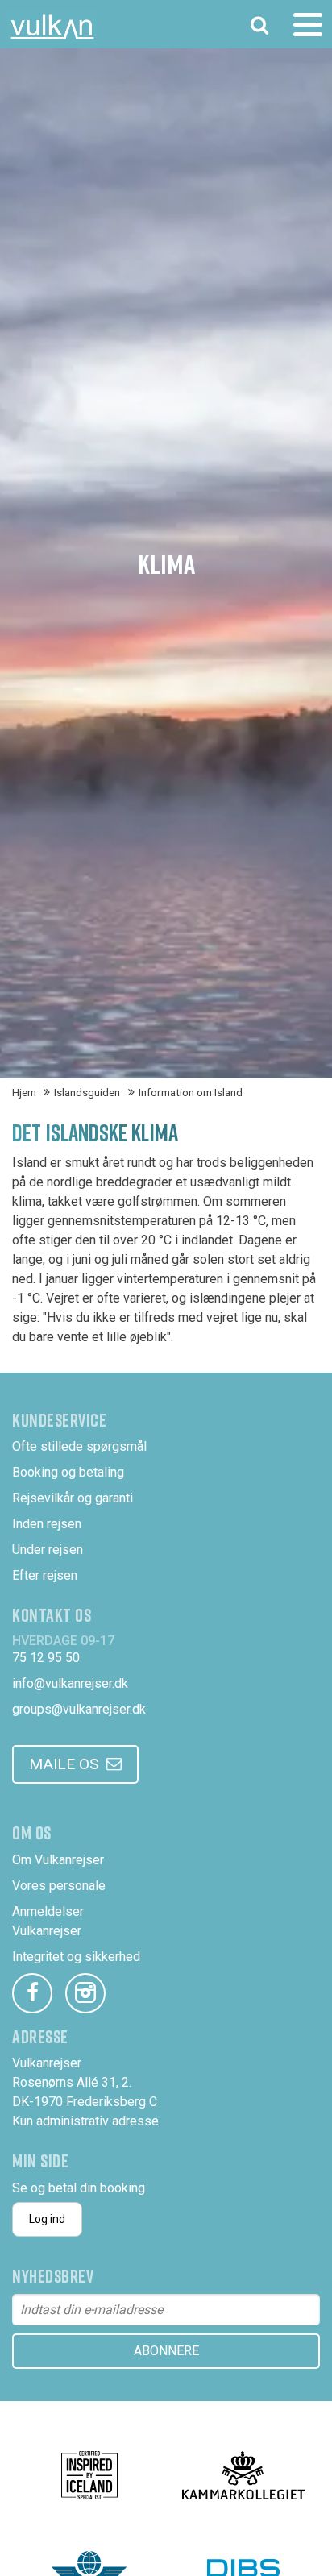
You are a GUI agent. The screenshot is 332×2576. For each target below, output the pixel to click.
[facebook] (32, 1993)
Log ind (47, 2219)
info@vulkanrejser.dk (70, 1683)
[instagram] (85, 1993)
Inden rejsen (47, 1524)
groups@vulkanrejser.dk (79, 1709)
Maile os (64, 1764)
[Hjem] (52, 27)
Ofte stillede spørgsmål (79, 1446)
